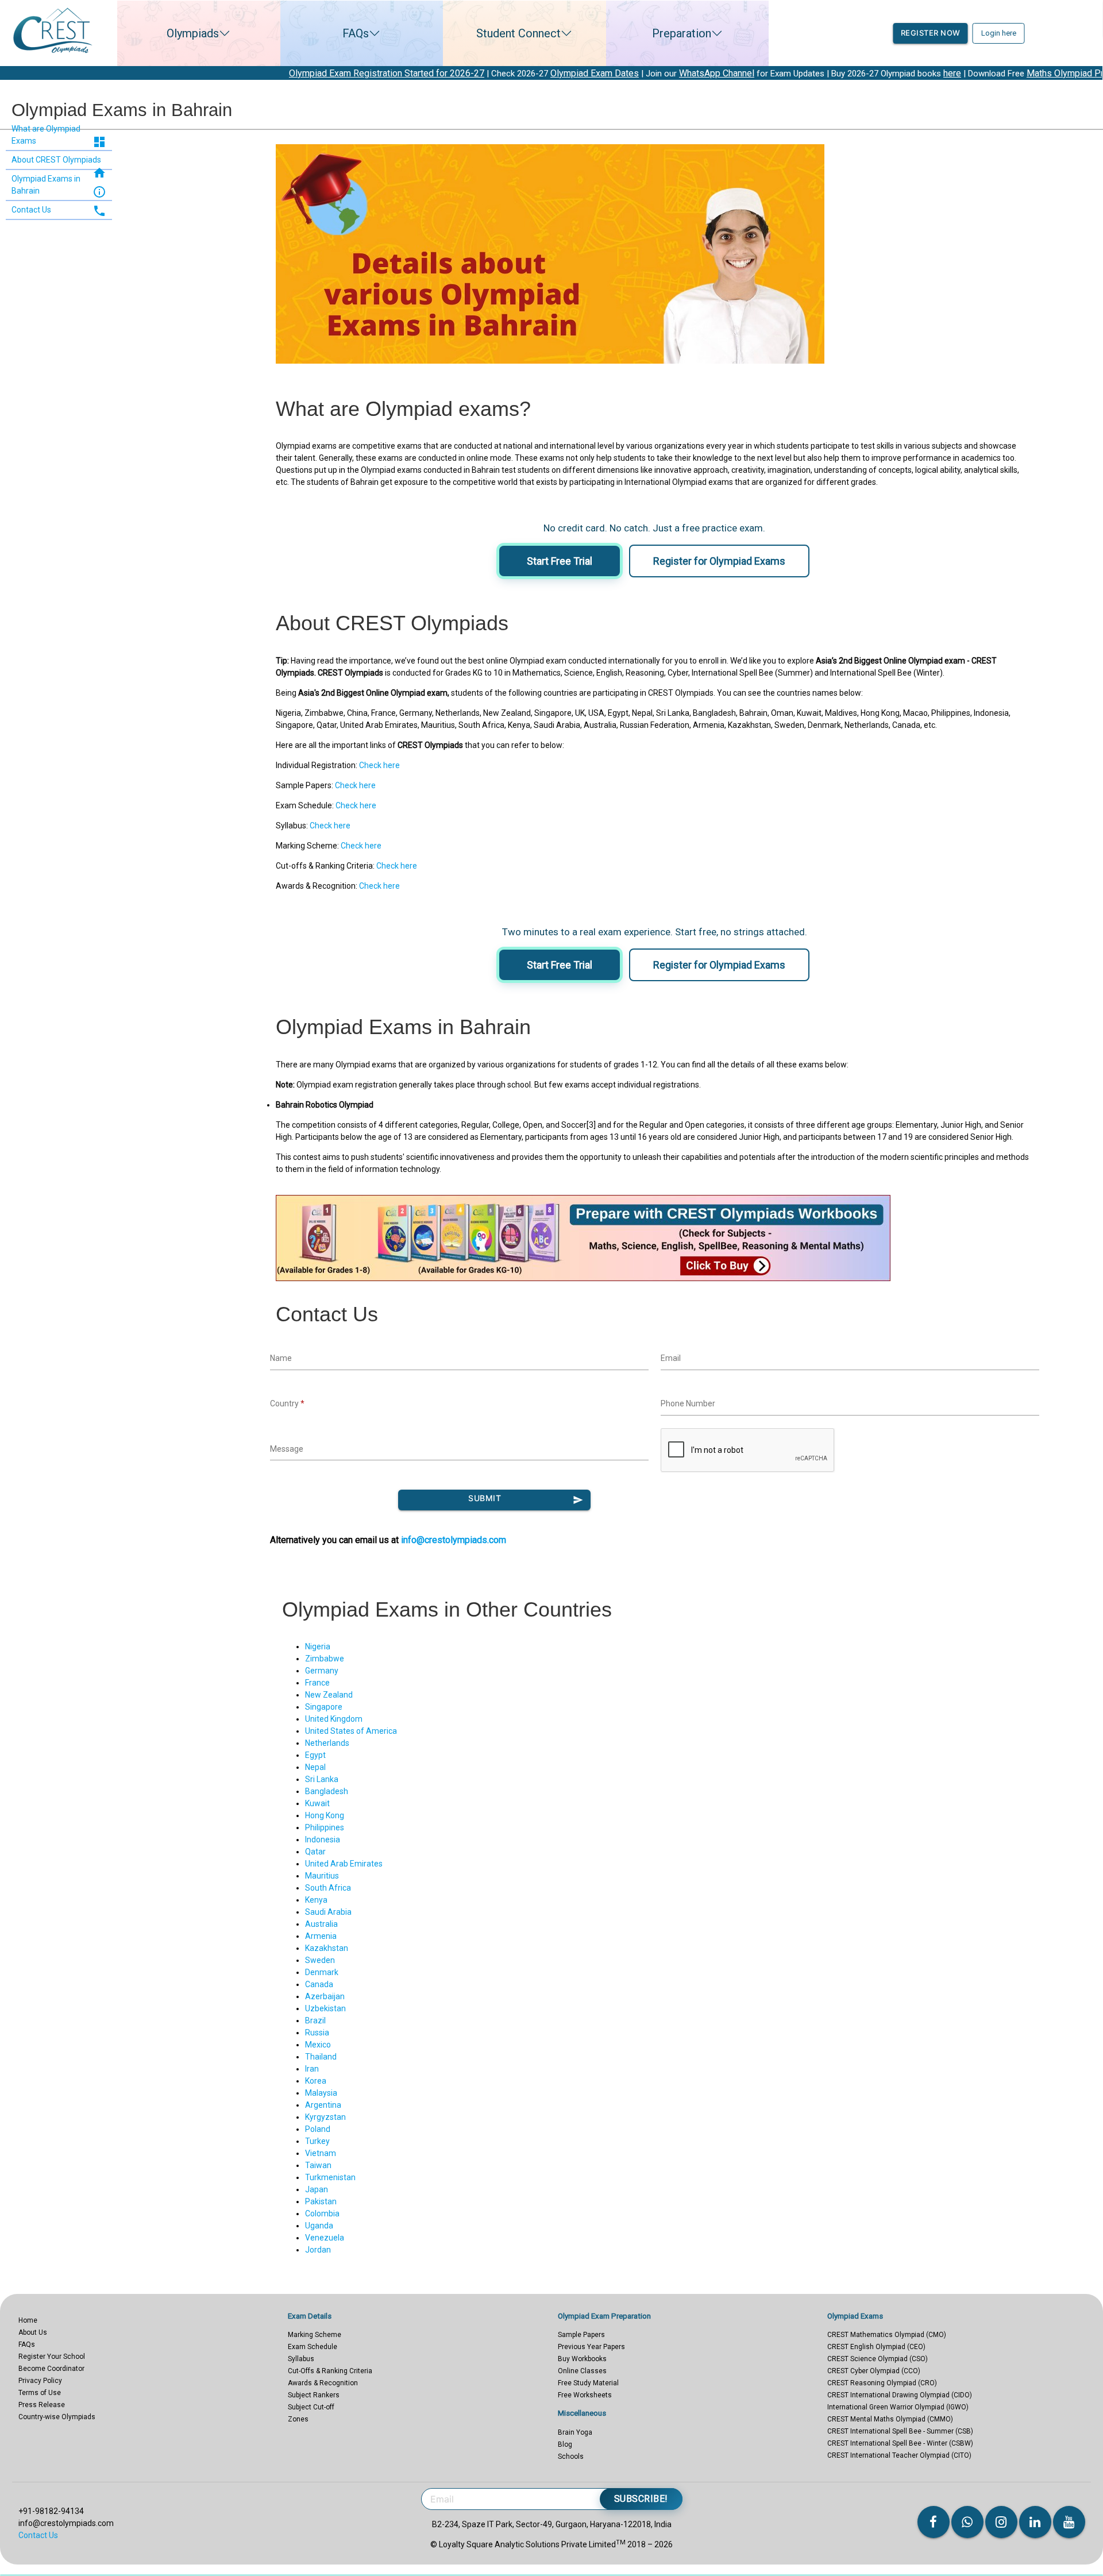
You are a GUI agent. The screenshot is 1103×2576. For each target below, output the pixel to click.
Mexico (318, 2045)
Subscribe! (641, 2499)
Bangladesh (327, 1791)
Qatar (315, 1852)
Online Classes (582, 2371)
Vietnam (321, 2153)
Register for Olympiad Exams (719, 561)
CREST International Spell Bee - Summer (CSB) (900, 2431)
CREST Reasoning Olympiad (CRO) (882, 2383)
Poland (318, 2129)
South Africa (328, 1888)
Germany (322, 1671)
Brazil (315, 2020)
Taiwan (318, 2165)
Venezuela (325, 2238)
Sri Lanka (322, 1779)
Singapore (324, 1707)
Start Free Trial (560, 561)
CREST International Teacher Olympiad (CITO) (899, 2455)
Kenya (316, 1900)
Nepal (315, 1767)
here (797, 73)
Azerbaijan (325, 1996)
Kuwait (317, 1803)
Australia (321, 1924)
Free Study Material (588, 2383)
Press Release (42, 2405)
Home (28, 2320)
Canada (319, 1984)
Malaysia (321, 2093)
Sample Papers (581, 2335)
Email (671, 1358)
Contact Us (38, 2535)
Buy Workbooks (582, 2359)
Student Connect (518, 33)
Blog (565, 2444)
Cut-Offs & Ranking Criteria (330, 2371)
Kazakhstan (327, 1948)
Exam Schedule (313, 2347)
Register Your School (52, 2357)
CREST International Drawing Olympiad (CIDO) (900, 2395)
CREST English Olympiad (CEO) (876, 2347)
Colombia (322, 2213)
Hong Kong (325, 1815)
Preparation (682, 33)
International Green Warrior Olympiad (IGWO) (898, 2407)
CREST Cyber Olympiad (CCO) (874, 2371)
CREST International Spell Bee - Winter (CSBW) (900, 2443)
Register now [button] (931, 33)
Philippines (325, 1827)
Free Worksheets (585, 2395)
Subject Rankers (314, 2395)
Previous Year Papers (591, 2347)
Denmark (322, 1972)
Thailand (321, 2057)
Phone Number (688, 1403)
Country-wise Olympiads (57, 2417)
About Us (33, 2332)
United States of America (351, 1731)
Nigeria (318, 1646)
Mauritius (322, 1876)
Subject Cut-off (311, 2407)
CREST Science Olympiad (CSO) (878, 2359)
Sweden (320, 1960)
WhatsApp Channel (561, 73)
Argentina (323, 2105)
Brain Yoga (575, 2432)
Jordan (318, 2250)
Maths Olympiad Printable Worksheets (948, 73)
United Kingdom (334, 1719)
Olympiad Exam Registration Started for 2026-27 (231, 73)
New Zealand (329, 1695)
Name (281, 1358)
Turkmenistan (330, 2177)
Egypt (315, 1755)
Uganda (319, 2226)
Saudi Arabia (328, 1912)
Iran (312, 2069)
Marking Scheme (315, 2335)
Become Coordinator (51, 2369)
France (317, 1683)
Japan (317, 2189)
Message (287, 1449)
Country (287, 1403)
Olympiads (193, 33)
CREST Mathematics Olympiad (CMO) (887, 2335)
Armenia (321, 1936)
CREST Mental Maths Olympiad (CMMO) (890, 2419)
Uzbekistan (325, 2008)
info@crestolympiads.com (454, 1540)
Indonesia (323, 1840)
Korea (316, 2081)
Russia (317, 2033)
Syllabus (301, 2359)
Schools (571, 2457)
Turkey (317, 2141)
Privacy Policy (40, 2381)
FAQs (356, 33)
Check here (379, 765)
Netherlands (327, 1743)
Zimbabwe (325, 1659)
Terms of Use (40, 2393)
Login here (999, 33)
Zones (298, 2419)
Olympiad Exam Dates (439, 73)
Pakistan (321, 2201)
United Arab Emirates (344, 1864)
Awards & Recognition (323, 2383)
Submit (525, 1499)
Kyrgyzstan (325, 2117)
